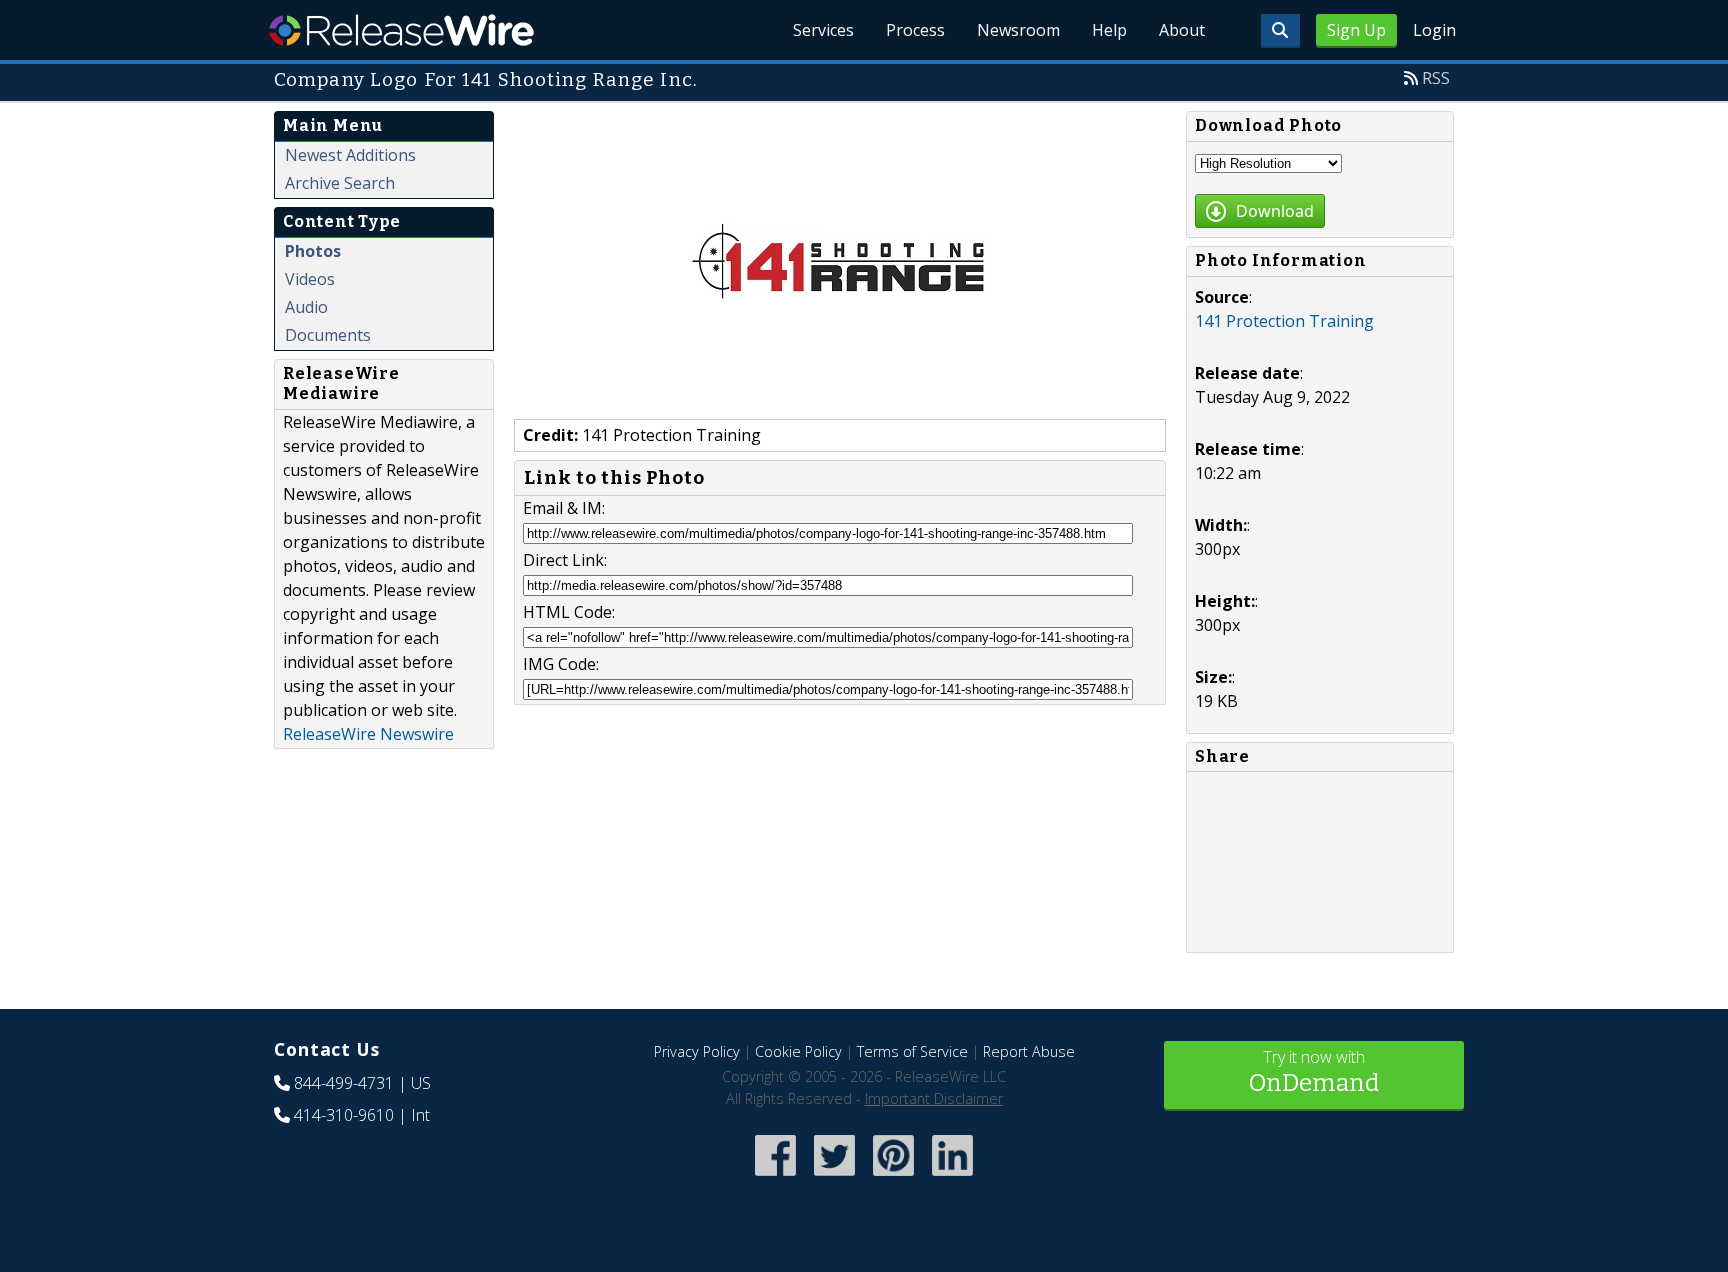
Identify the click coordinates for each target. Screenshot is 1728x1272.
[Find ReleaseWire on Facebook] (775, 1177)
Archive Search (340, 183)
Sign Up (1356, 30)
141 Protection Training (1284, 321)
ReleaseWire (401, 30)
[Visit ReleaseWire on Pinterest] (893, 1177)
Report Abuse (1029, 1051)
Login (1434, 30)
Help (1109, 30)
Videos (310, 279)
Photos (313, 251)
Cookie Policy (798, 1051)
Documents (328, 335)
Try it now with (1314, 1071)
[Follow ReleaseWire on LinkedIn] (952, 1177)
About (1182, 30)
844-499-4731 (344, 1083)
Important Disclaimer (934, 1098)
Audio (306, 307)
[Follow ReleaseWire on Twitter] (834, 1177)
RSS (1436, 78)
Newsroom (1018, 30)
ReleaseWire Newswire (368, 734)
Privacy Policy (697, 1051)
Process (915, 30)
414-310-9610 (344, 1115)
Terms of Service (912, 1051)
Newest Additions (350, 155)
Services (823, 30)
